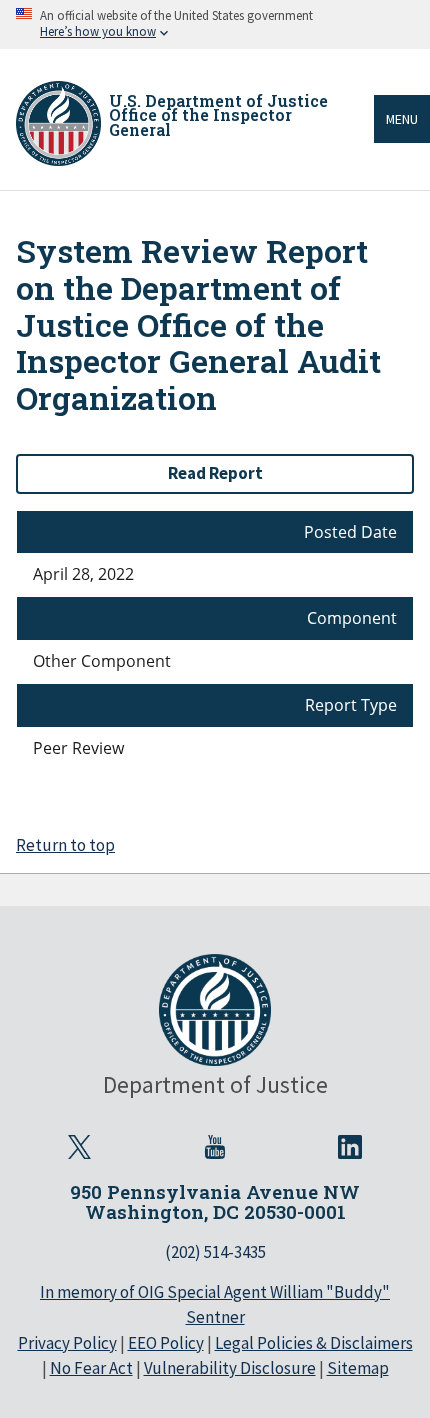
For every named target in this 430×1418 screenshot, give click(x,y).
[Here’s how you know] (215, 24)
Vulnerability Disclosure (230, 1368)
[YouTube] (215, 1147)
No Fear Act (91, 1368)
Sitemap (358, 1368)
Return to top (65, 845)
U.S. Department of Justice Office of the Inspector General (218, 115)
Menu (402, 119)
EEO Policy (166, 1343)
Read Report (215, 473)
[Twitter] (80, 1147)
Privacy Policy (67, 1343)
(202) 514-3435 (215, 1252)
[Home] (58, 123)
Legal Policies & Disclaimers (314, 1343)
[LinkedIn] (350, 1147)
